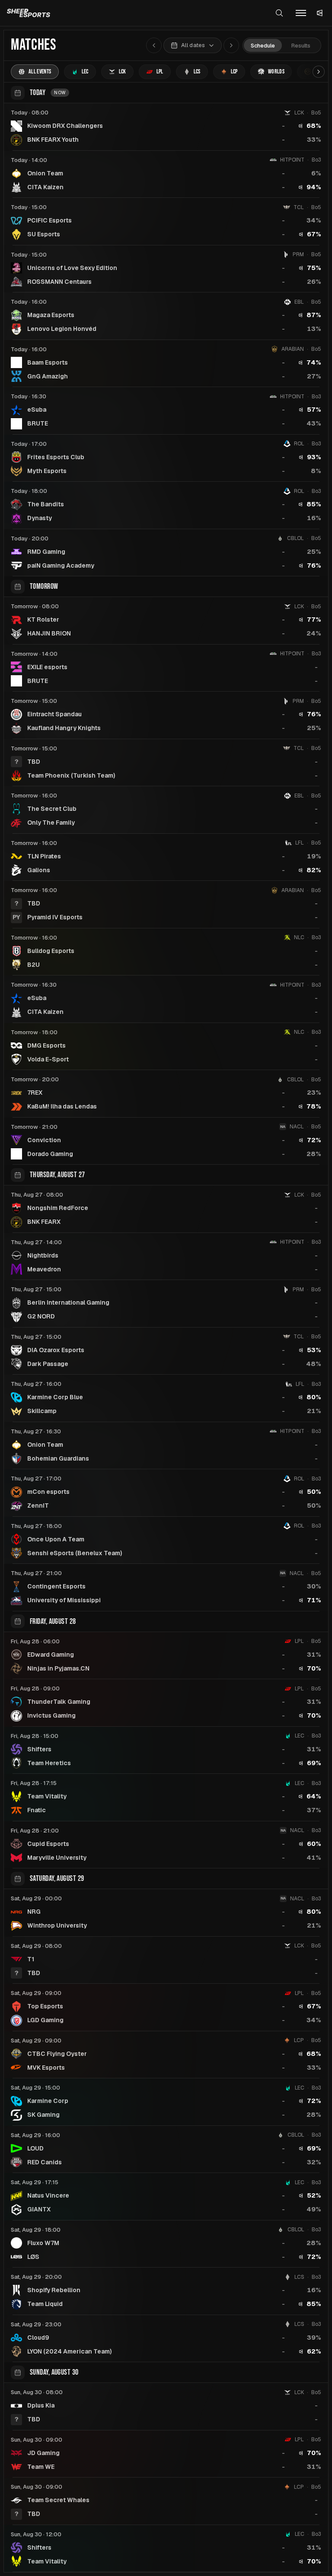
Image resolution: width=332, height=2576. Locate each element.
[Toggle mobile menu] (301, 13)
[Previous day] (154, 45)
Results (301, 46)
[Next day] (231, 45)
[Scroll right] (319, 72)
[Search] (279, 13)
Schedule (263, 46)
